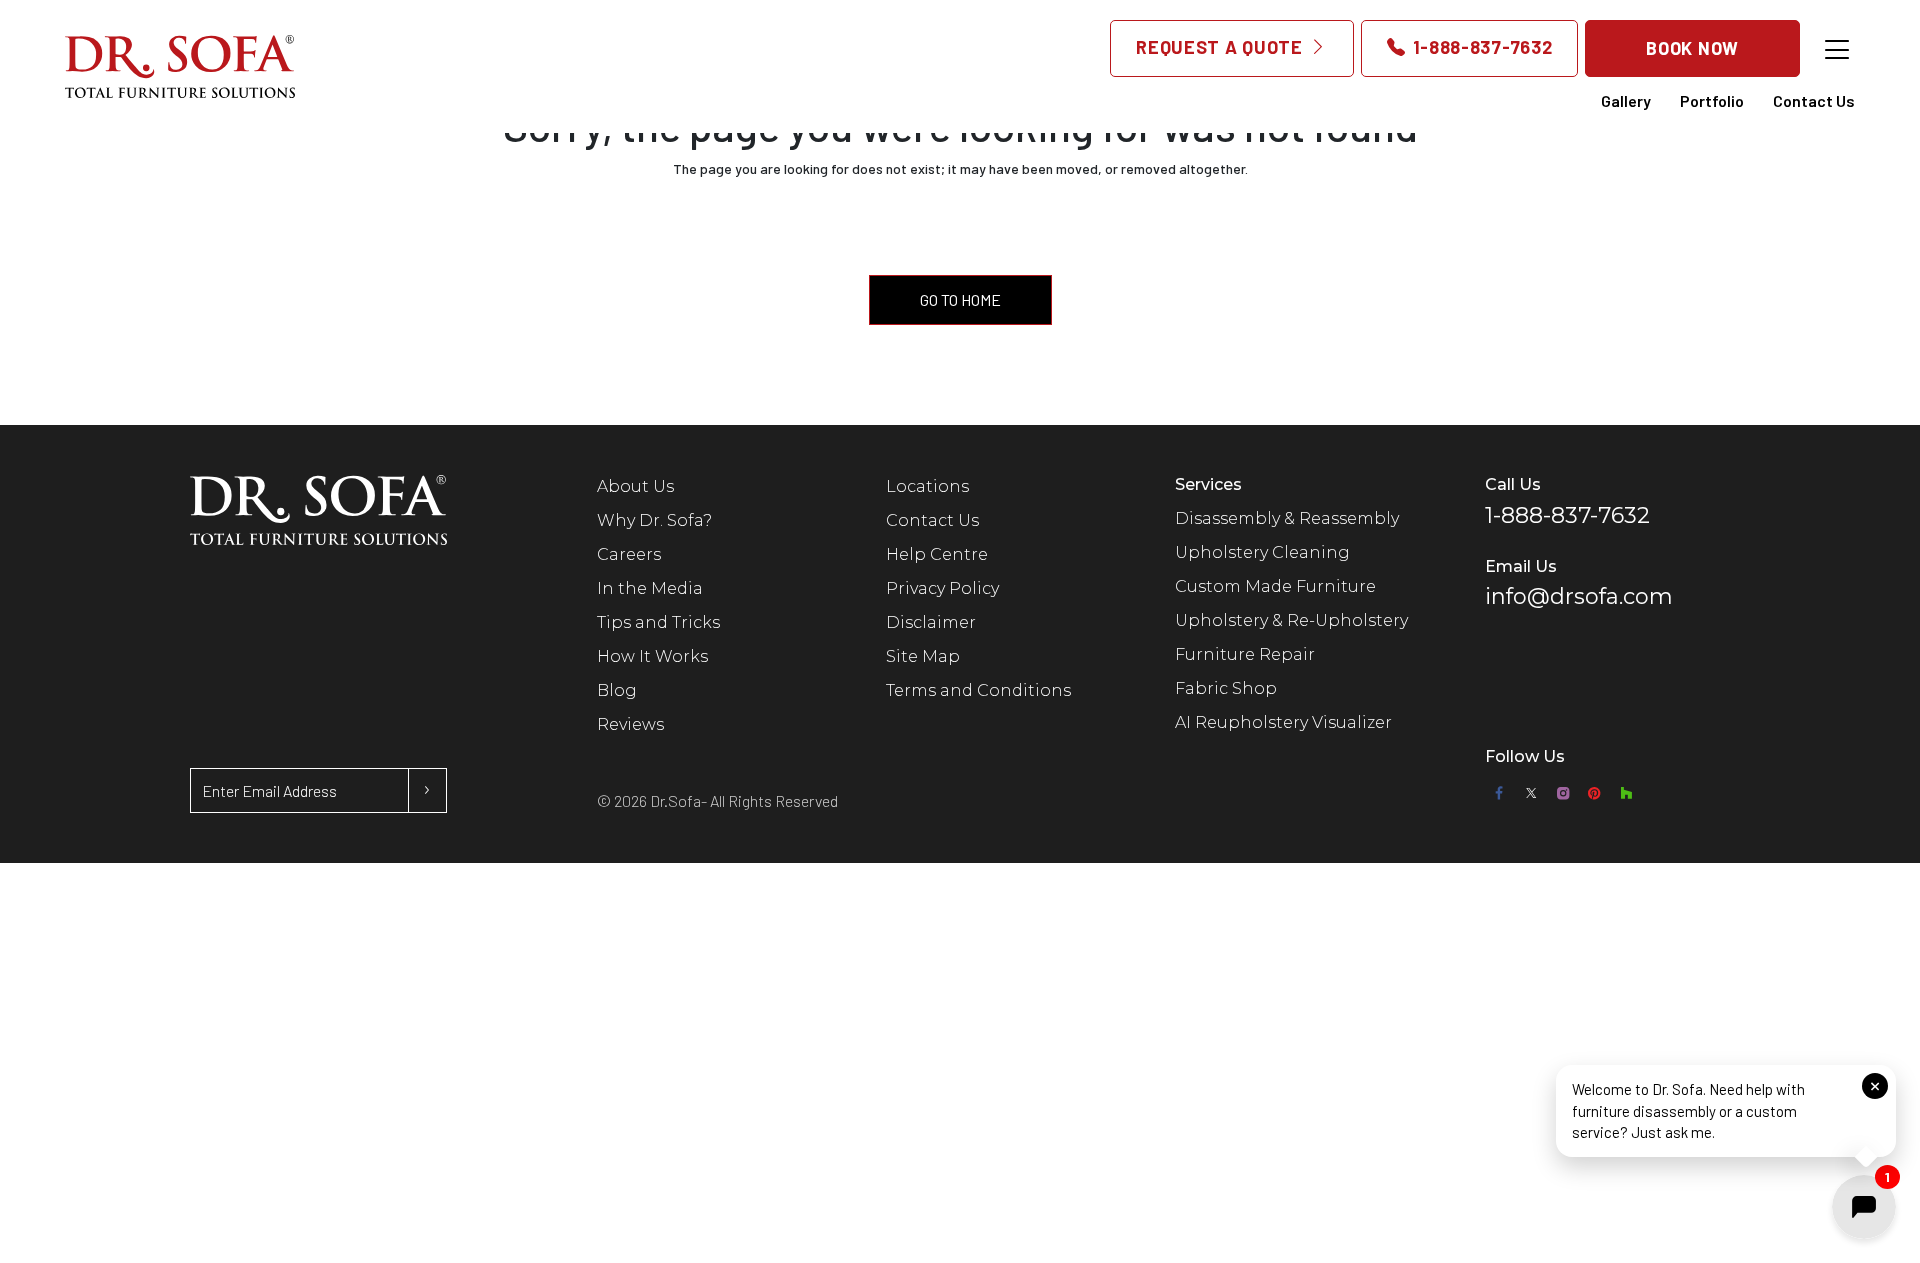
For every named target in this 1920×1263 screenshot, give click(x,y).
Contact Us (1814, 100)
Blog (617, 690)
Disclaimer (931, 622)
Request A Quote (1221, 47)
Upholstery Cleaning (1262, 552)
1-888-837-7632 (1480, 47)
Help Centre (937, 554)
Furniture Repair (1245, 654)
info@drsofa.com (1579, 596)
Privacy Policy (942, 588)
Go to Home (960, 299)
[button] (1726, 1115)
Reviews (630, 724)
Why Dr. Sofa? (654, 520)
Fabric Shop (1226, 688)
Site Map (923, 656)
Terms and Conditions (978, 690)
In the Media (650, 588)
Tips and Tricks (658, 622)
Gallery (1626, 100)
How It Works (652, 656)
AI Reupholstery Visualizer (1283, 722)
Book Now (1692, 48)
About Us (635, 486)
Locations (927, 486)
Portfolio (1712, 100)
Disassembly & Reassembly (1287, 518)
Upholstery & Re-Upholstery (1291, 620)
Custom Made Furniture (1275, 586)
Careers (629, 554)
